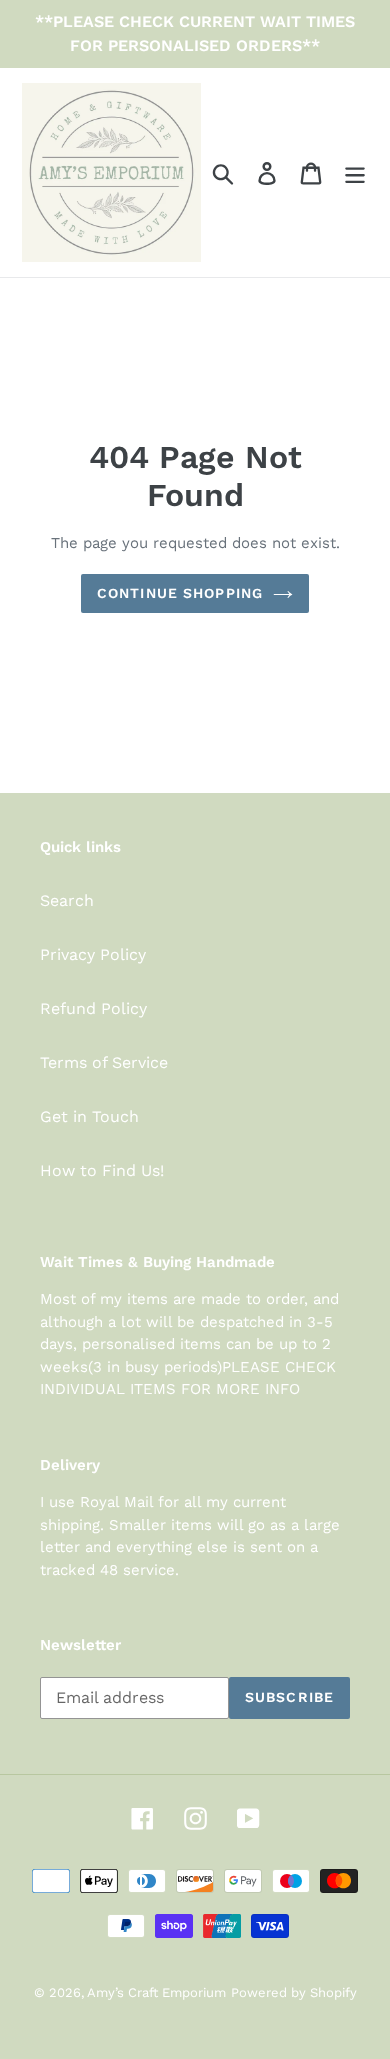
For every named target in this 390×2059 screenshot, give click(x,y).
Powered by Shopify (294, 1992)
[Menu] (355, 172)
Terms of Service (104, 1062)
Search (67, 900)
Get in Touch (89, 1116)
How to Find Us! (102, 1170)
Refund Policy (93, 1008)
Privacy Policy (93, 954)
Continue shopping (180, 593)
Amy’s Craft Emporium (156, 1992)
